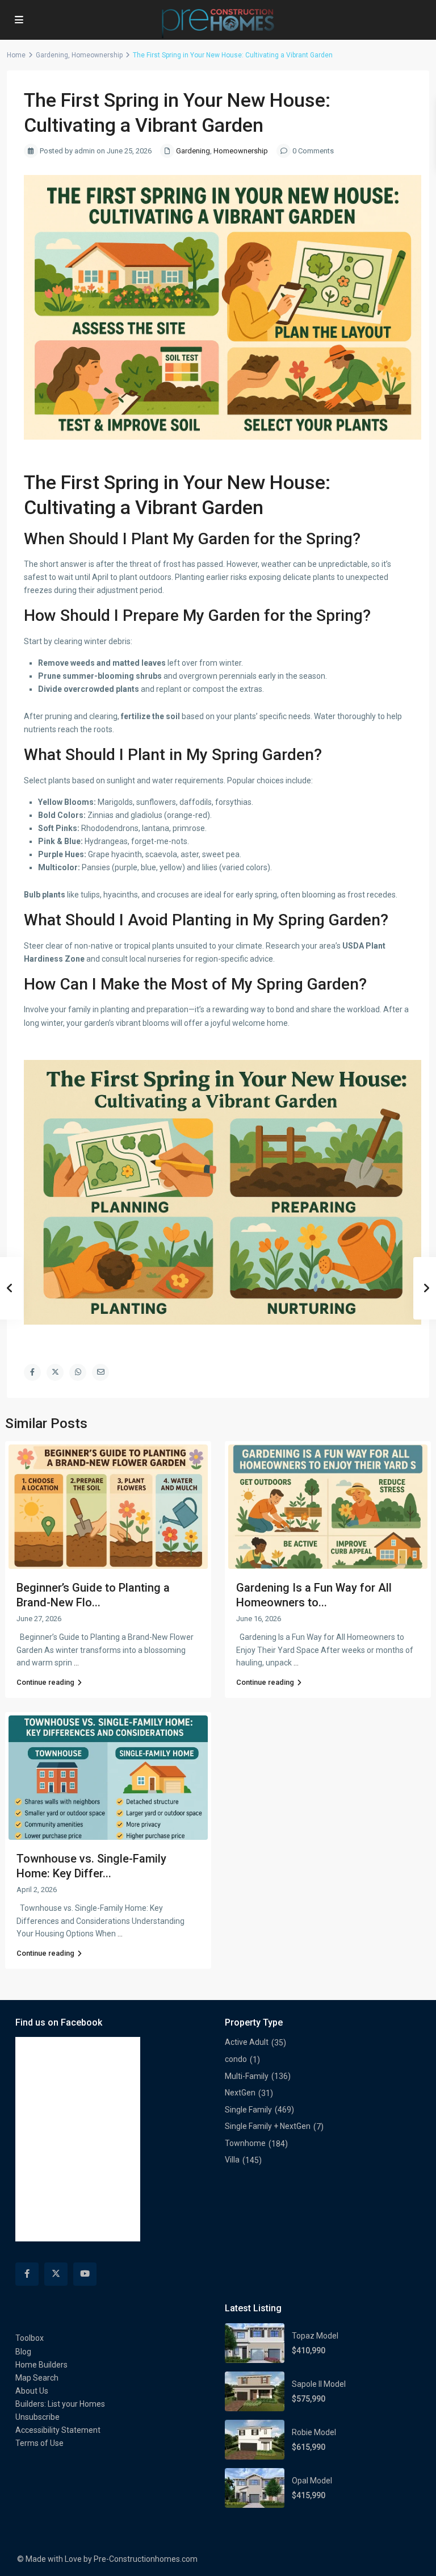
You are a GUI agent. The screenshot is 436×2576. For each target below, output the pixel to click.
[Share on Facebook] (32, 1372)
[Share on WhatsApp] (78, 1372)
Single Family (248, 2110)
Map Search (37, 2378)
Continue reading (45, 1682)
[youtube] (85, 2274)
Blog (23, 2352)
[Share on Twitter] (55, 1372)
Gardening (52, 55)
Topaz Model (315, 2336)
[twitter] (56, 2274)
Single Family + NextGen (268, 2126)
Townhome (245, 2143)
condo (236, 2059)
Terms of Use (39, 2443)
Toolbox (30, 2338)
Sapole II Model (319, 2384)
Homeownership (97, 55)
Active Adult (247, 2042)
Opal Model (312, 2481)
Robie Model (314, 2432)
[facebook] (27, 2274)
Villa (232, 2160)
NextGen (240, 2093)
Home (16, 55)
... (76, 1663)
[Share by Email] (100, 1372)
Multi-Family (247, 2076)
